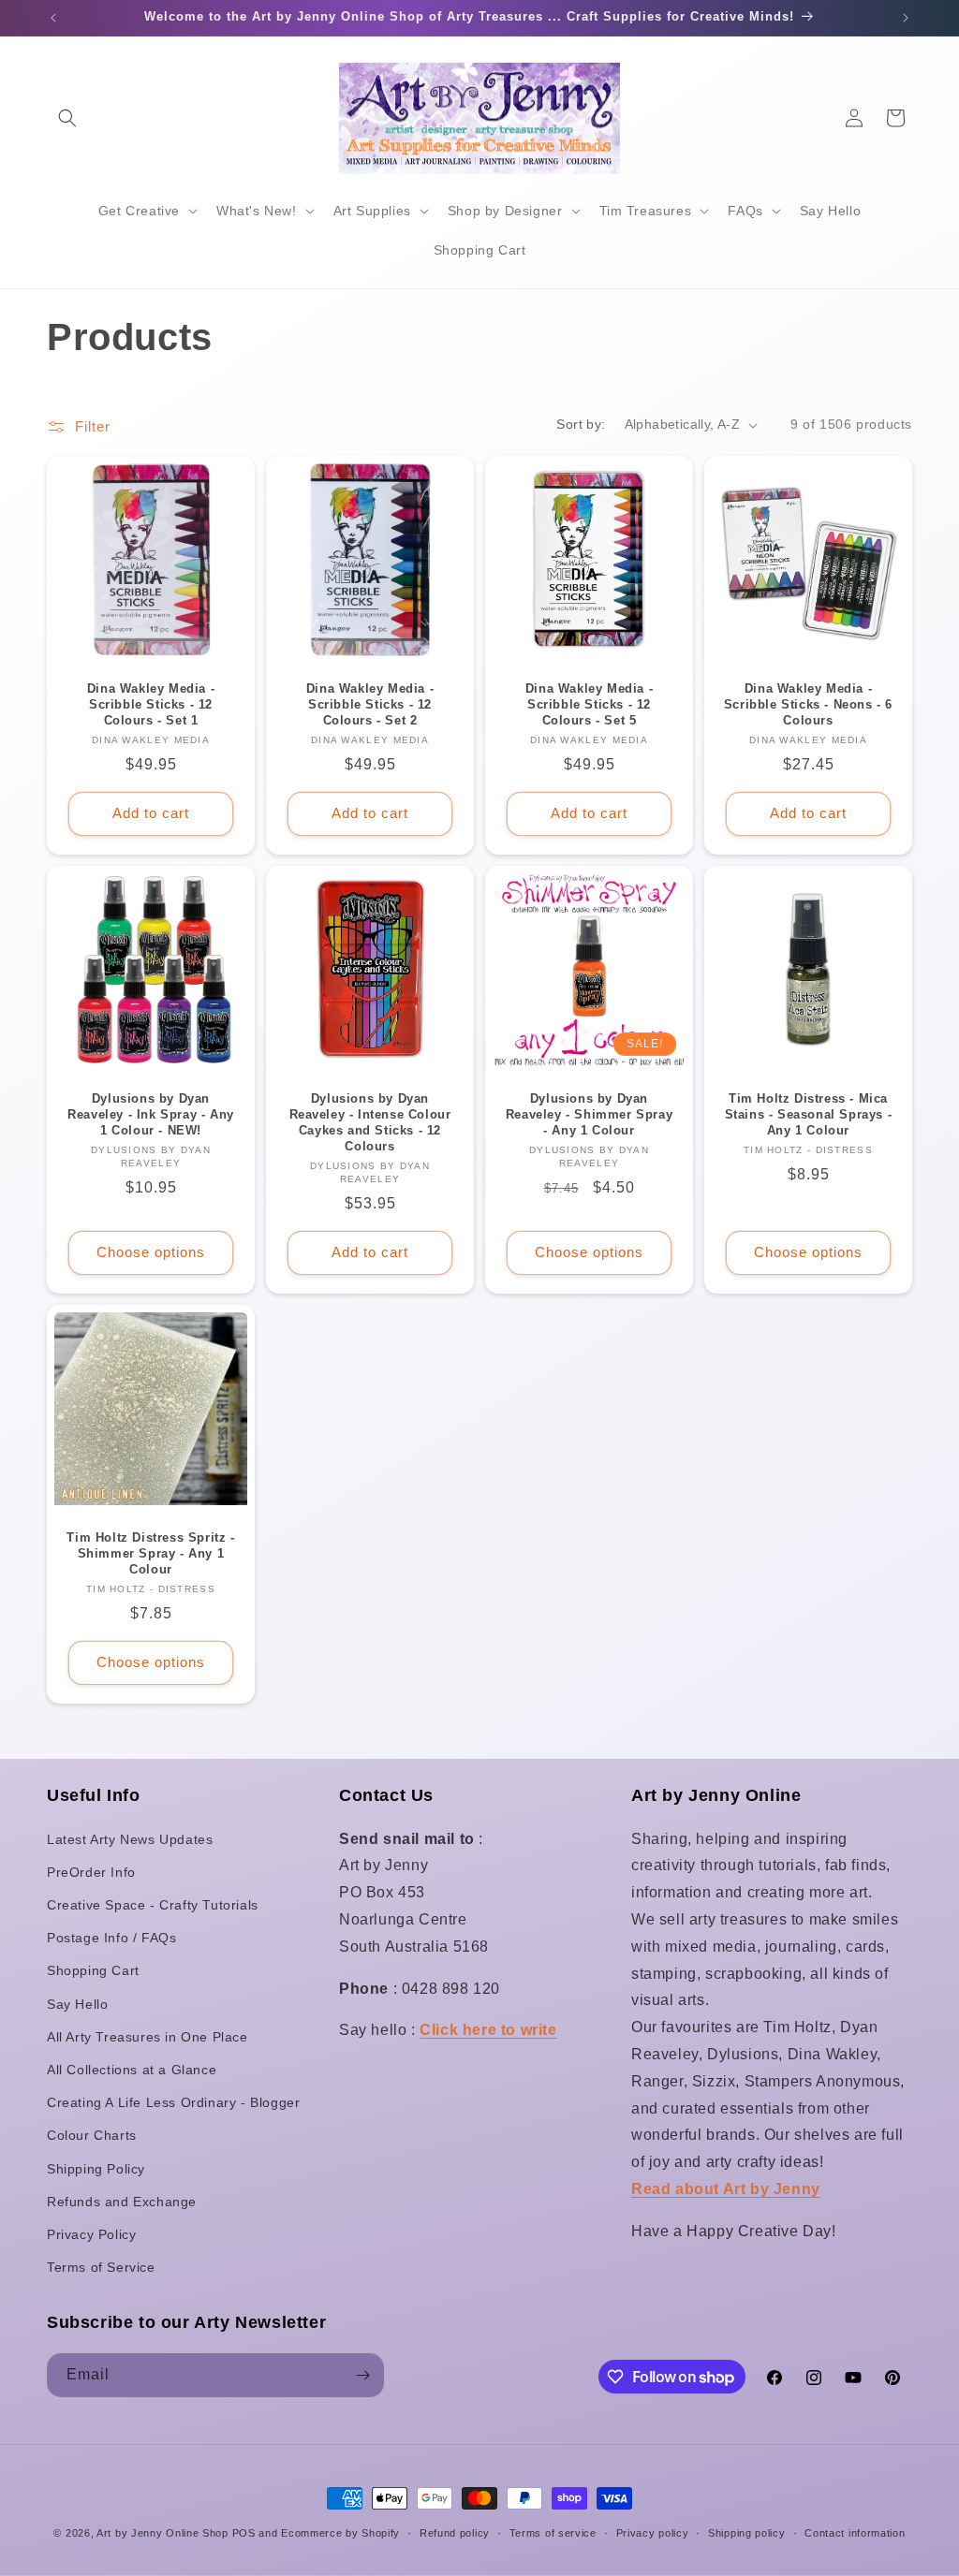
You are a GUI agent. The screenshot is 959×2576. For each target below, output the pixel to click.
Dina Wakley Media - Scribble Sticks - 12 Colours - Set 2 (370, 704)
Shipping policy (747, 2533)
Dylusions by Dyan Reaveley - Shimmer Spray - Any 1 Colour (589, 1114)
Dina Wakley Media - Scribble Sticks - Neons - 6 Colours (808, 704)
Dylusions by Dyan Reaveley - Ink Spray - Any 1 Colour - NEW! (151, 1114)
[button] (67, 118)
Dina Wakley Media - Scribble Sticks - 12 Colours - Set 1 (151, 704)
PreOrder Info (91, 1872)
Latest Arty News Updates (130, 1839)
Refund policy (455, 2533)
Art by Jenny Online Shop (162, 2533)
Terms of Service (101, 2267)
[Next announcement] (906, 18)
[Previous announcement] (53, 18)
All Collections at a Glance (132, 2070)
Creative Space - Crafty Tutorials (153, 1905)
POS (244, 2533)
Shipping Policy (96, 2169)
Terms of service (553, 2533)
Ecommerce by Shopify (340, 2533)
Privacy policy (653, 2533)
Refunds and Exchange (122, 2202)
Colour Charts (92, 2135)
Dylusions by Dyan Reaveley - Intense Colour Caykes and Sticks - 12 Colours (370, 1122)
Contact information (855, 2533)
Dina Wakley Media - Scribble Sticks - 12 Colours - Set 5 (589, 704)
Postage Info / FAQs (111, 1938)
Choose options (151, 1252)
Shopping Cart (93, 1970)
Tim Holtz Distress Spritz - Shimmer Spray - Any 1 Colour (150, 1553)
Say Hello (77, 2004)
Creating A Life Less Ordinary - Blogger (173, 2102)
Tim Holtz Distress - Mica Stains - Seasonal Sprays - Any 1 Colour (809, 1114)
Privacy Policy (91, 2234)
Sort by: (581, 424)
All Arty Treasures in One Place (148, 2037)
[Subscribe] (362, 2375)
